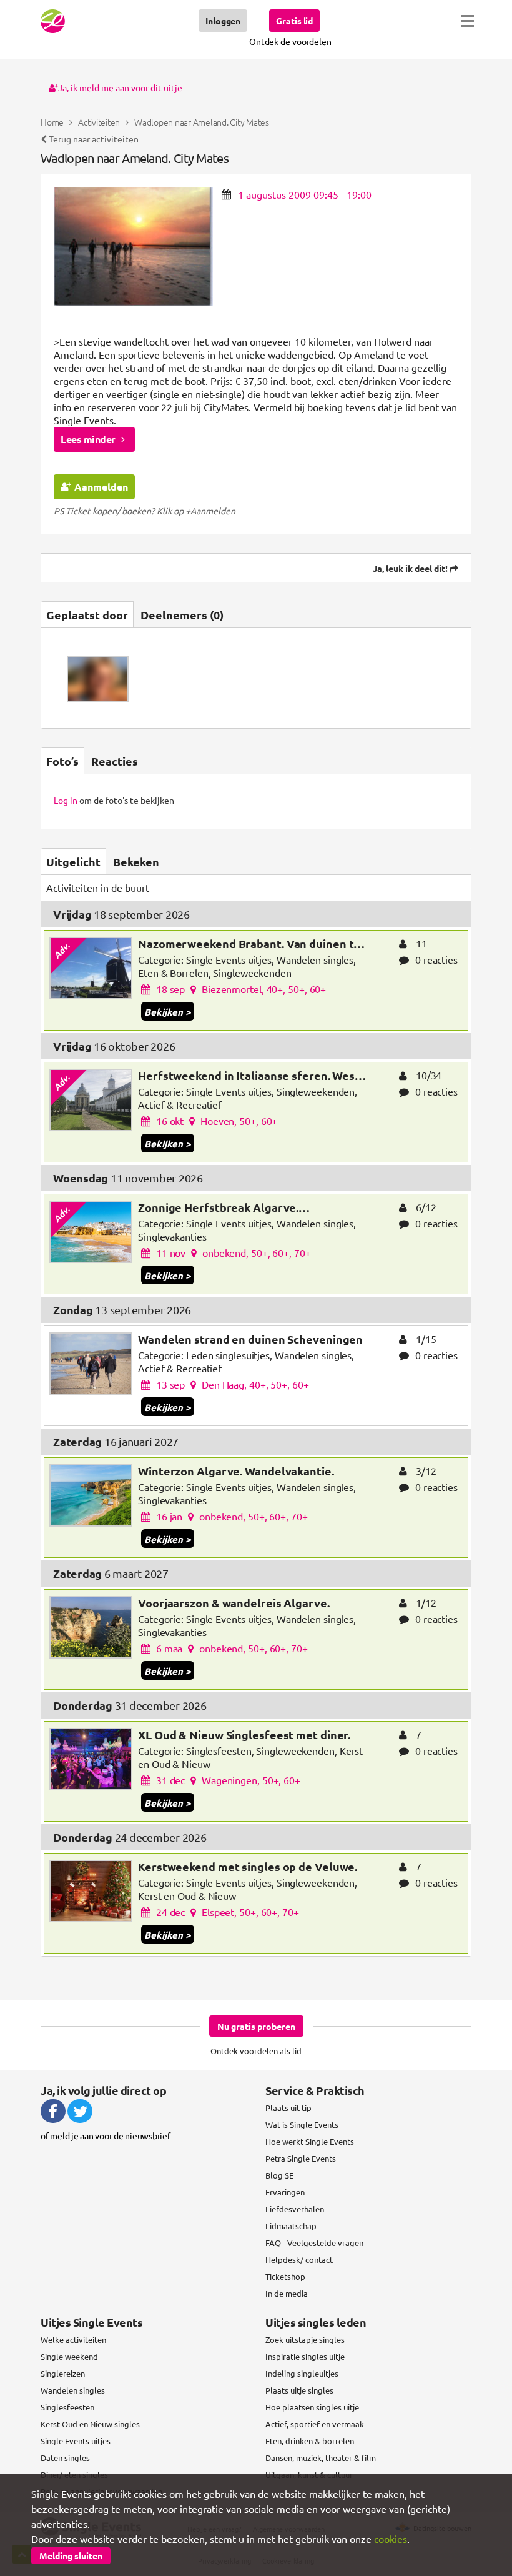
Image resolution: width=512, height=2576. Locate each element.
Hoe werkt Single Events (310, 2141)
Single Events (53, 21)
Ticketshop (285, 2276)
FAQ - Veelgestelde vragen (314, 2243)
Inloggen (223, 21)
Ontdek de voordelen (290, 41)
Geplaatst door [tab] (87, 615)
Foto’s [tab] (62, 761)
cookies (391, 2539)
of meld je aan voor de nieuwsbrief (106, 2135)
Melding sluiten (71, 2555)
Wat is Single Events (302, 2124)
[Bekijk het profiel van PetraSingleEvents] (98, 680)
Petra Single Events (301, 2158)
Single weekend (69, 2356)
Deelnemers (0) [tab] (182, 615)
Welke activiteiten (73, 2339)
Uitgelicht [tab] (73, 861)
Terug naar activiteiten (93, 139)
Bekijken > (167, 1012)
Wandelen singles (73, 2390)
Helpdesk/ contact (299, 2259)
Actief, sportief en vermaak (315, 2424)
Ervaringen (285, 2192)
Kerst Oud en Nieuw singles (90, 2424)
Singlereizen (63, 2373)
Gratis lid (294, 21)
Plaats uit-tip (288, 2108)
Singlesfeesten (67, 2407)
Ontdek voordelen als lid (256, 2051)
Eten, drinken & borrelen (310, 2441)
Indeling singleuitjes (302, 2373)
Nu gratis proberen (256, 2026)
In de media (287, 2293)
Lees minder (89, 439)
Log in (66, 800)
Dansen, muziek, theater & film (321, 2458)
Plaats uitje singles (299, 2390)
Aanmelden (101, 487)
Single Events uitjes (76, 2441)
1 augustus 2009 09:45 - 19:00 (305, 194)
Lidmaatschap (291, 2226)
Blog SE (279, 2175)
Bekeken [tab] (136, 861)
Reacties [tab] (115, 761)
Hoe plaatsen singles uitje (312, 2407)
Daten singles (65, 2458)
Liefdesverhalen (295, 2209)
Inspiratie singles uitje (305, 2356)
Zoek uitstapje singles (305, 2339)
